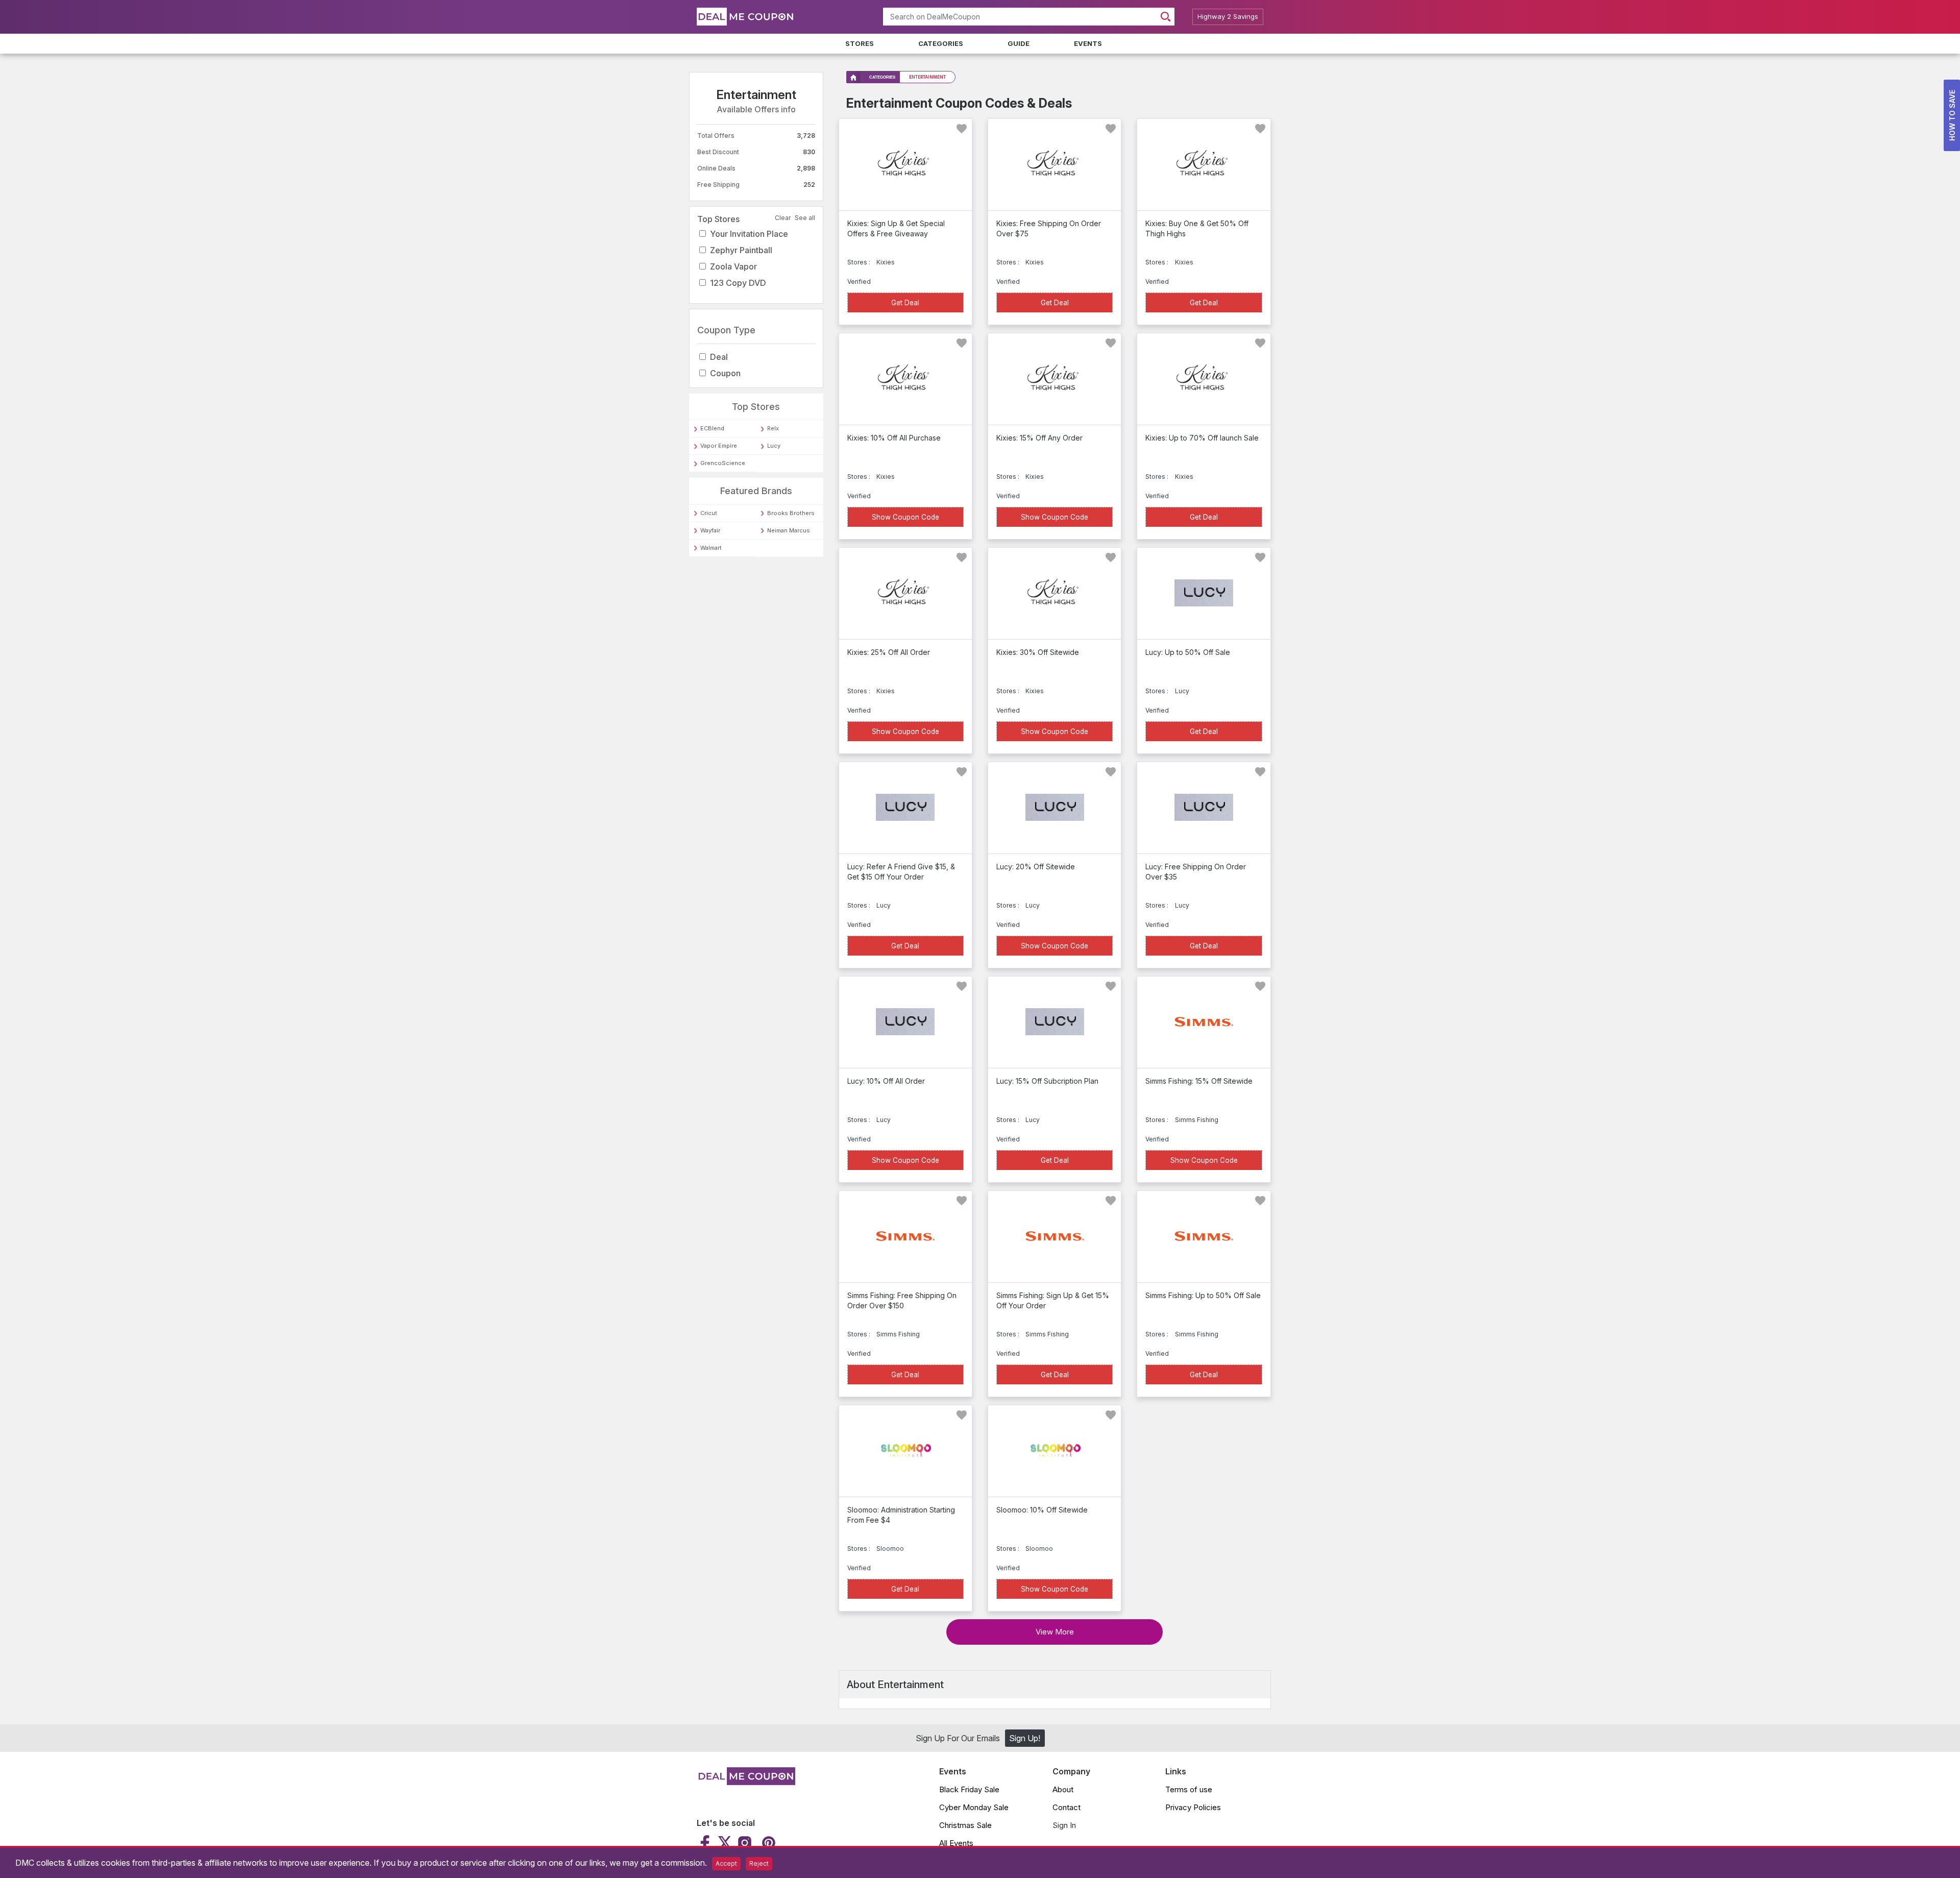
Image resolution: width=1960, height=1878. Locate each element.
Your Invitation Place (749, 234)
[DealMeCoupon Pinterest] (767, 1843)
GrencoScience (723, 463)
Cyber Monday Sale (974, 1807)
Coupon (725, 373)
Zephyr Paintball (741, 250)
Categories (941, 43)
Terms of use (1189, 1789)
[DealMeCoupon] (746, 1782)
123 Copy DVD (738, 283)
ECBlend (712, 428)
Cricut (709, 513)
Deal (719, 357)
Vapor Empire (719, 446)
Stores (860, 43)
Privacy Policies (1193, 1807)
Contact (1067, 1807)
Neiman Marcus (789, 530)
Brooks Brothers (791, 513)
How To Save (1952, 115)
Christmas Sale (965, 1825)
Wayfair (710, 530)
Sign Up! (1025, 1738)
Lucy (774, 446)
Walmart (711, 548)
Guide (1019, 43)
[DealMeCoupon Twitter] (725, 1843)
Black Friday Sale (969, 1789)
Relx (773, 428)
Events (1088, 43)
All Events (956, 1843)
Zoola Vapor (733, 266)
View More (1055, 1632)
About (1063, 1789)
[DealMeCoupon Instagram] (745, 1843)
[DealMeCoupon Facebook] (706, 1843)
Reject (759, 1863)
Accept (726, 1863)
